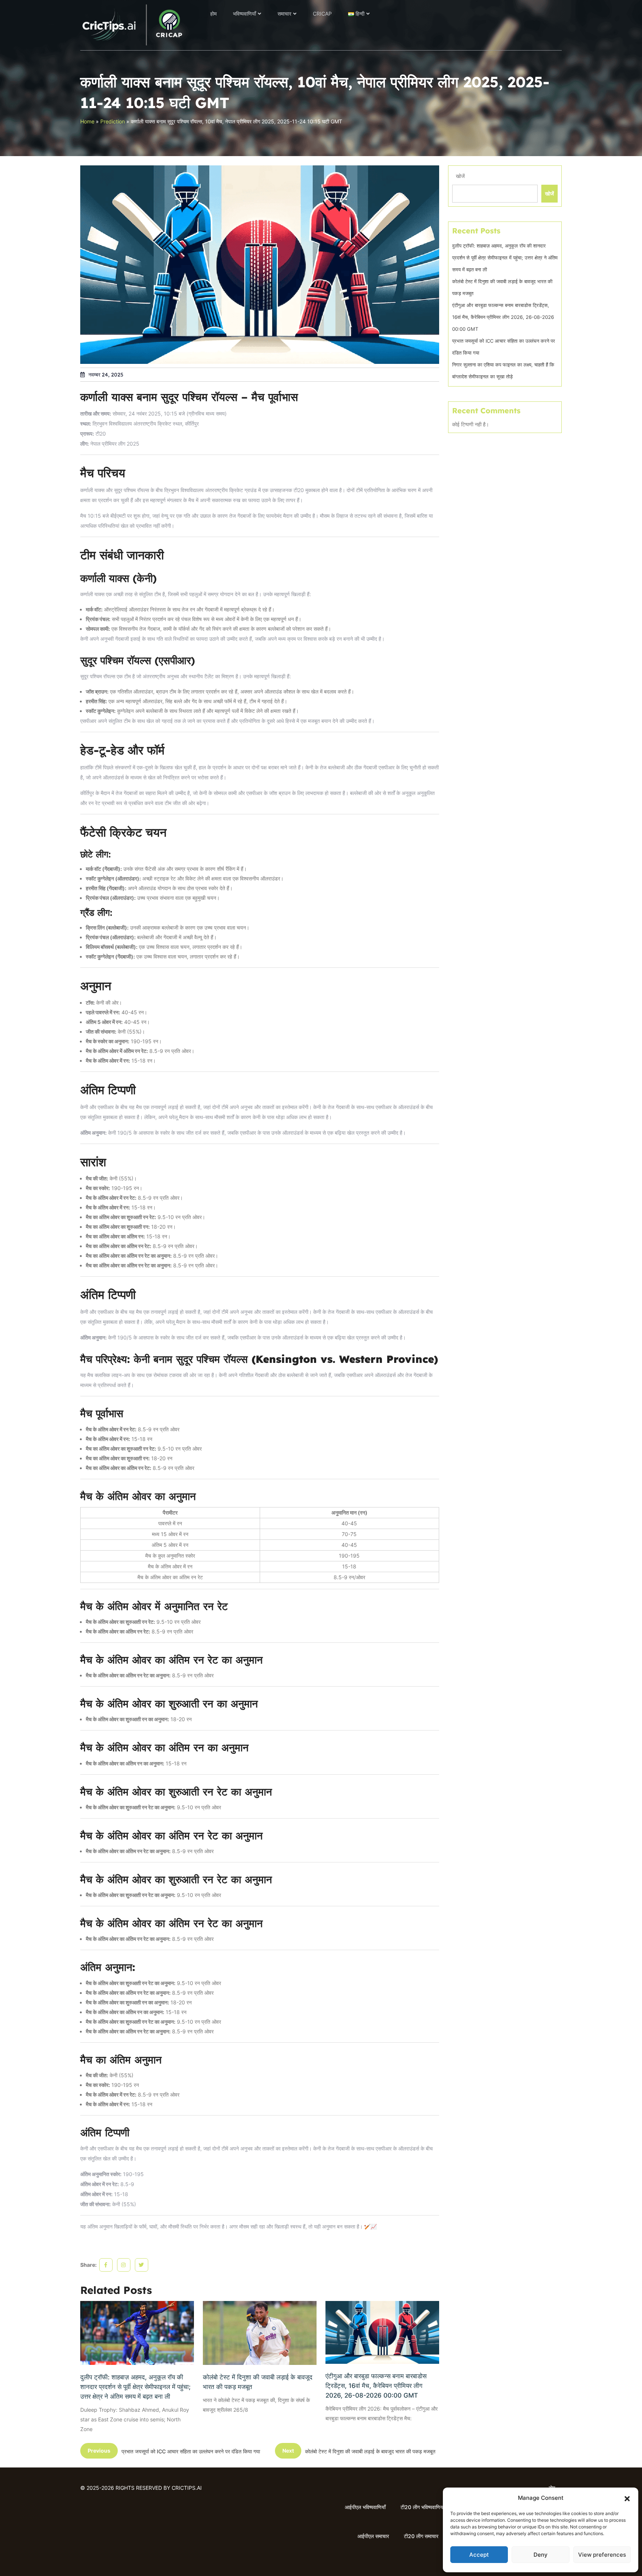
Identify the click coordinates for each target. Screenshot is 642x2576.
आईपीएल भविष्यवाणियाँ (365, 2507)
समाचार (284, 14)
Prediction (113, 121)
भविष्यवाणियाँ (244, 14)
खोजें (460, 176)
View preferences (602, 2555)
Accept (479, 2555)
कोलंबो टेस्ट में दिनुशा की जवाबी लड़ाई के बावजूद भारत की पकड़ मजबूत (258, 2382)
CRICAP (322, 14)
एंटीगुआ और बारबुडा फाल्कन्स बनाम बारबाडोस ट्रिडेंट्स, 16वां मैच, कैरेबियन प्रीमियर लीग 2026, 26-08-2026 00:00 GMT (376, 2386)
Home (87, 121)
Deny (541, 2555)
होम (213, 14)
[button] (627, 2498)
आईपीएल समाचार (373, 2536)
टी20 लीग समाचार (421, 2536)
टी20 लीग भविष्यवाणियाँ (422, 2507)
